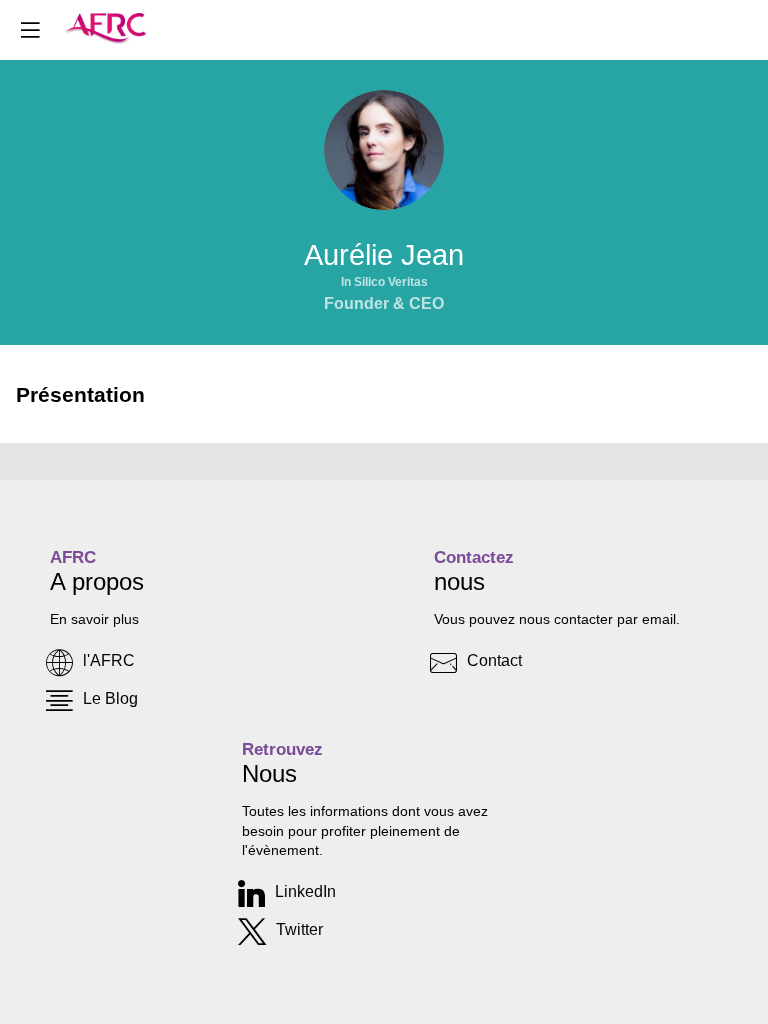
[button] (30, 30)
